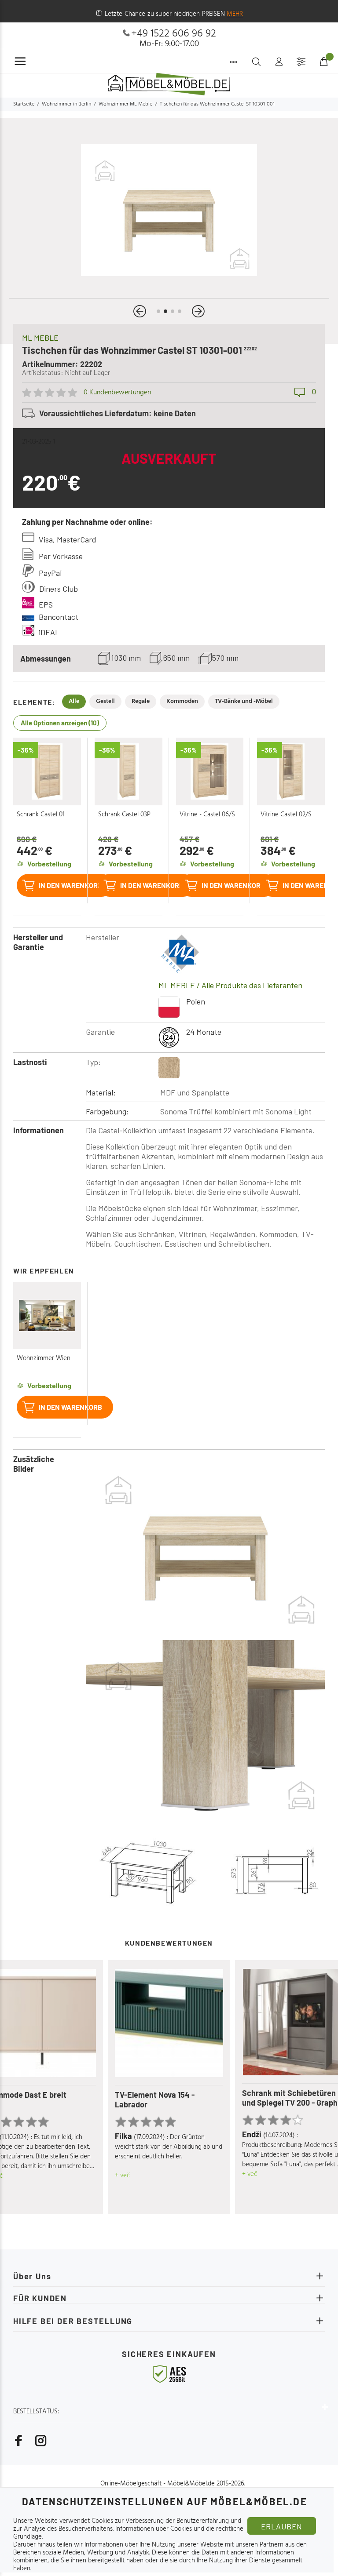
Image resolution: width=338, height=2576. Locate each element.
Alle (74, 701)
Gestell (105, 701)
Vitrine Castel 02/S (286, 815)
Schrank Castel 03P (124, 815)
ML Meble (40, 338)
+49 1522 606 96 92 (174, 34)
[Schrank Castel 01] (47, 771)
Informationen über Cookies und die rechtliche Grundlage (128, 2533)
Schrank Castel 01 (41, 815)
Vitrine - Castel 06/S (207, 815)
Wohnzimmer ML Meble (125, 104)
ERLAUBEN (282, 2526)
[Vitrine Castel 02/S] (291, 771)
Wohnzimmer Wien (44, 1358)
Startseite (24, 104)
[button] (140, 311)
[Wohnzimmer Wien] (47, 1316)
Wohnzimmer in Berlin (66, 104)
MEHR (235, 14)
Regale (141, 701)
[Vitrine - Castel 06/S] (210, 771)
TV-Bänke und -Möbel (244, 701)
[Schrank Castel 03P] (129, 771)
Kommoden (182, 701)
